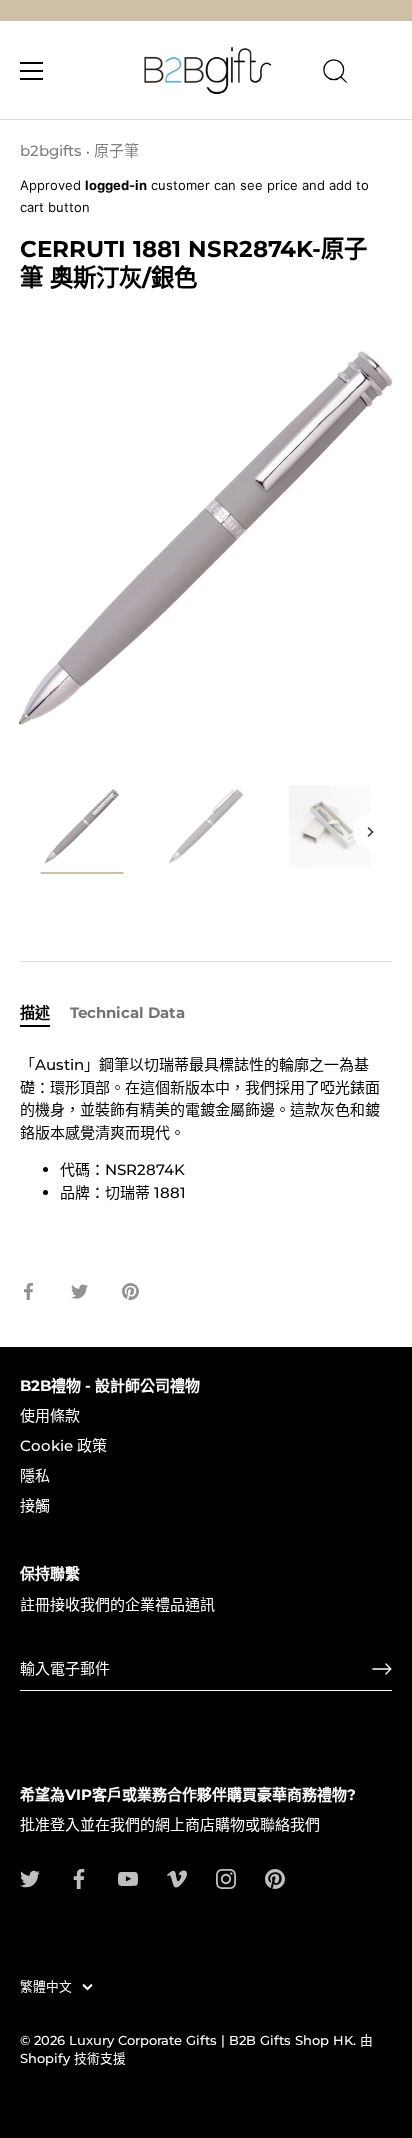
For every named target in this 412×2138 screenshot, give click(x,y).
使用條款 (50, 1415)
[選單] (32, 71)
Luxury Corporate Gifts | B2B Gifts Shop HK (211, 2040)
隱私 (35, 1475)
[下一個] (370, 832)
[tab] (45, 1013)
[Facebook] (79, 1877)
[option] (82, 832)
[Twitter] (30, 1877)
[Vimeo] (177, 1877)
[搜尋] (335, 74)
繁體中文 (46, 1986)
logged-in (116, 185)
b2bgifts (51, 150)
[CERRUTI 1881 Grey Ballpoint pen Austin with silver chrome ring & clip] (82, 829)
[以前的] (42, 832)
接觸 (35, 1505)
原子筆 (116, 150)
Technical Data (127, 1012)
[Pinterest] (275, 1877)
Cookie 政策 (63, 1445)
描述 (35, 1012)
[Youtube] (128, 1877)
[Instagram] (226, 1877)
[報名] (382, 1669)
